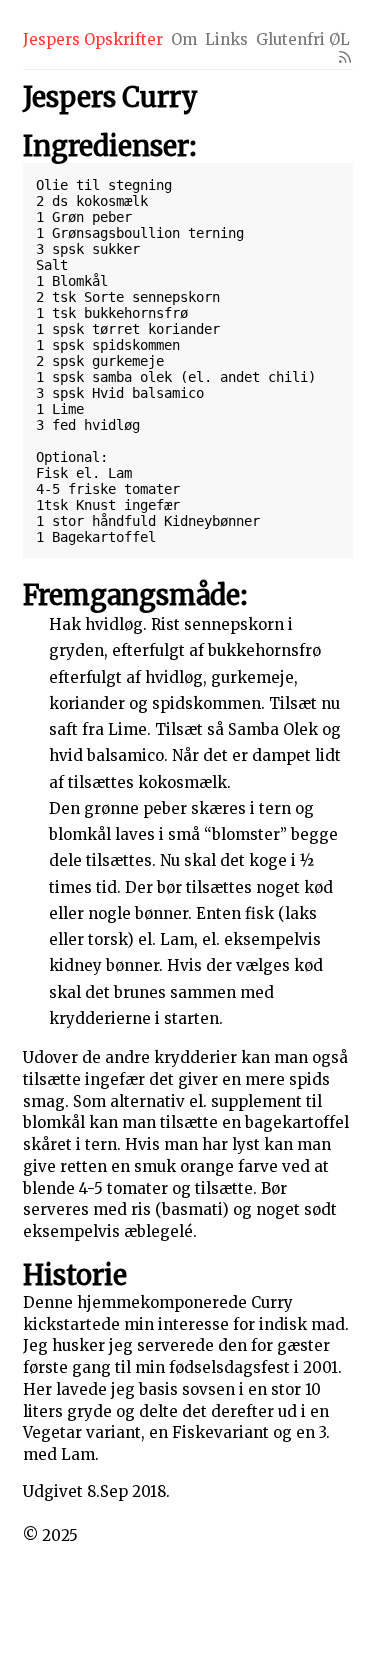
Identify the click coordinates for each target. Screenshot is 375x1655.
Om (184, 39)
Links (226, 39)
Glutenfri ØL (303, 39)
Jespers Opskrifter (93, 39)
